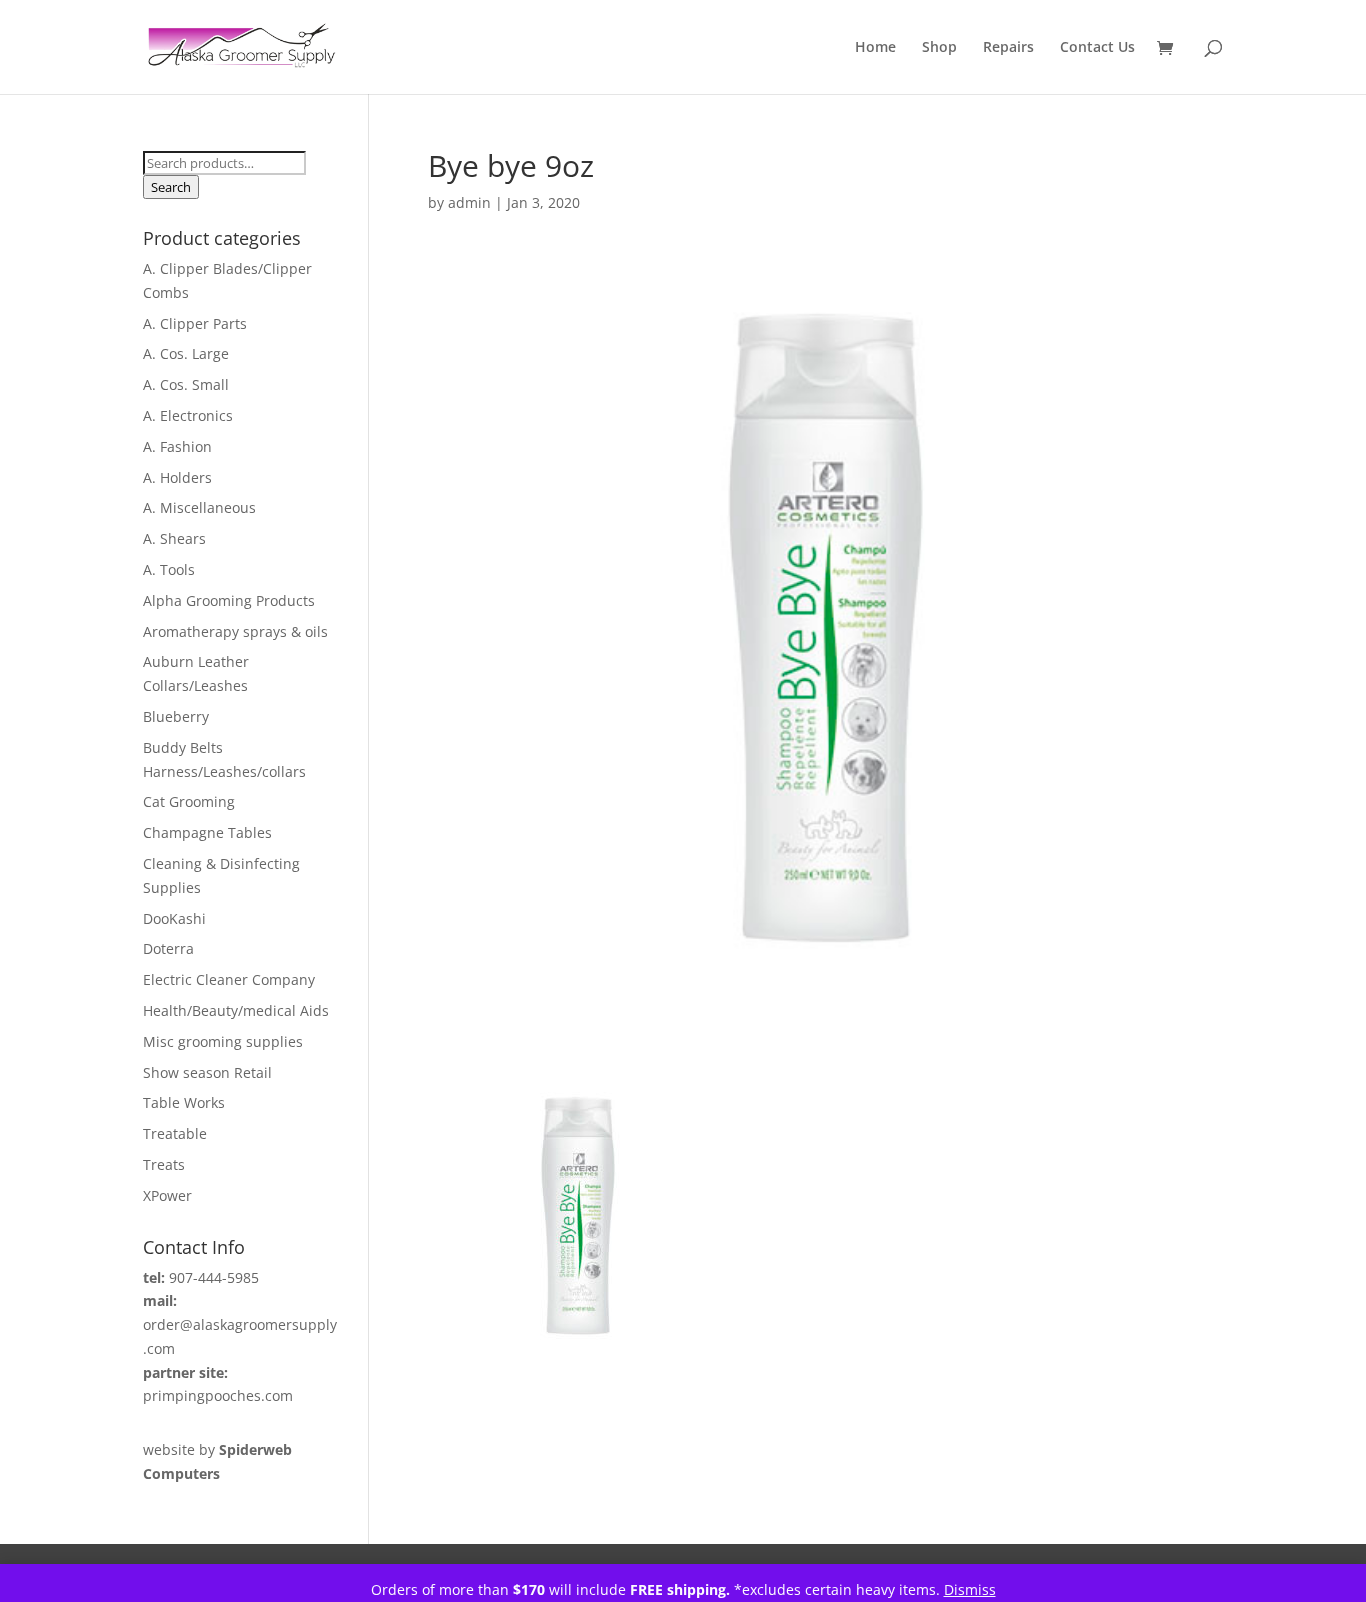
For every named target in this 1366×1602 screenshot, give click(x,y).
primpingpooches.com (218, 1395)
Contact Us (1097, 48)
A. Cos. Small (186, 384)
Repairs (1008, 48)
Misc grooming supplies (223, 1041)
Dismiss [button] (970, 1589)
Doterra (168, 948)
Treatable (175, 1133)
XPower (167, 1195)
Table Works (184, 1102)
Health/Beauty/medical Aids (236, 1010)
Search (171, 187)
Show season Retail (207, 1072)
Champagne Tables (207, 832)
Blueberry (176, 716)
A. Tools (169, 569)
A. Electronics (188, 415)
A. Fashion (177, 446)
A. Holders (177, 477)
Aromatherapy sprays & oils (235, 631)
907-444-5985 (214, 1277)
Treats (164, 1164)
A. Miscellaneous (199, 507)
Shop (939, 48)
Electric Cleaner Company (229, 979)
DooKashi (174, 918)
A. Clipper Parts (195, 323)
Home (875, 48)
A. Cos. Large (186, 353)
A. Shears (174, 538)
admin (469, 202)
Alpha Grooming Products (229, 600)
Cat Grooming (189, 801)
